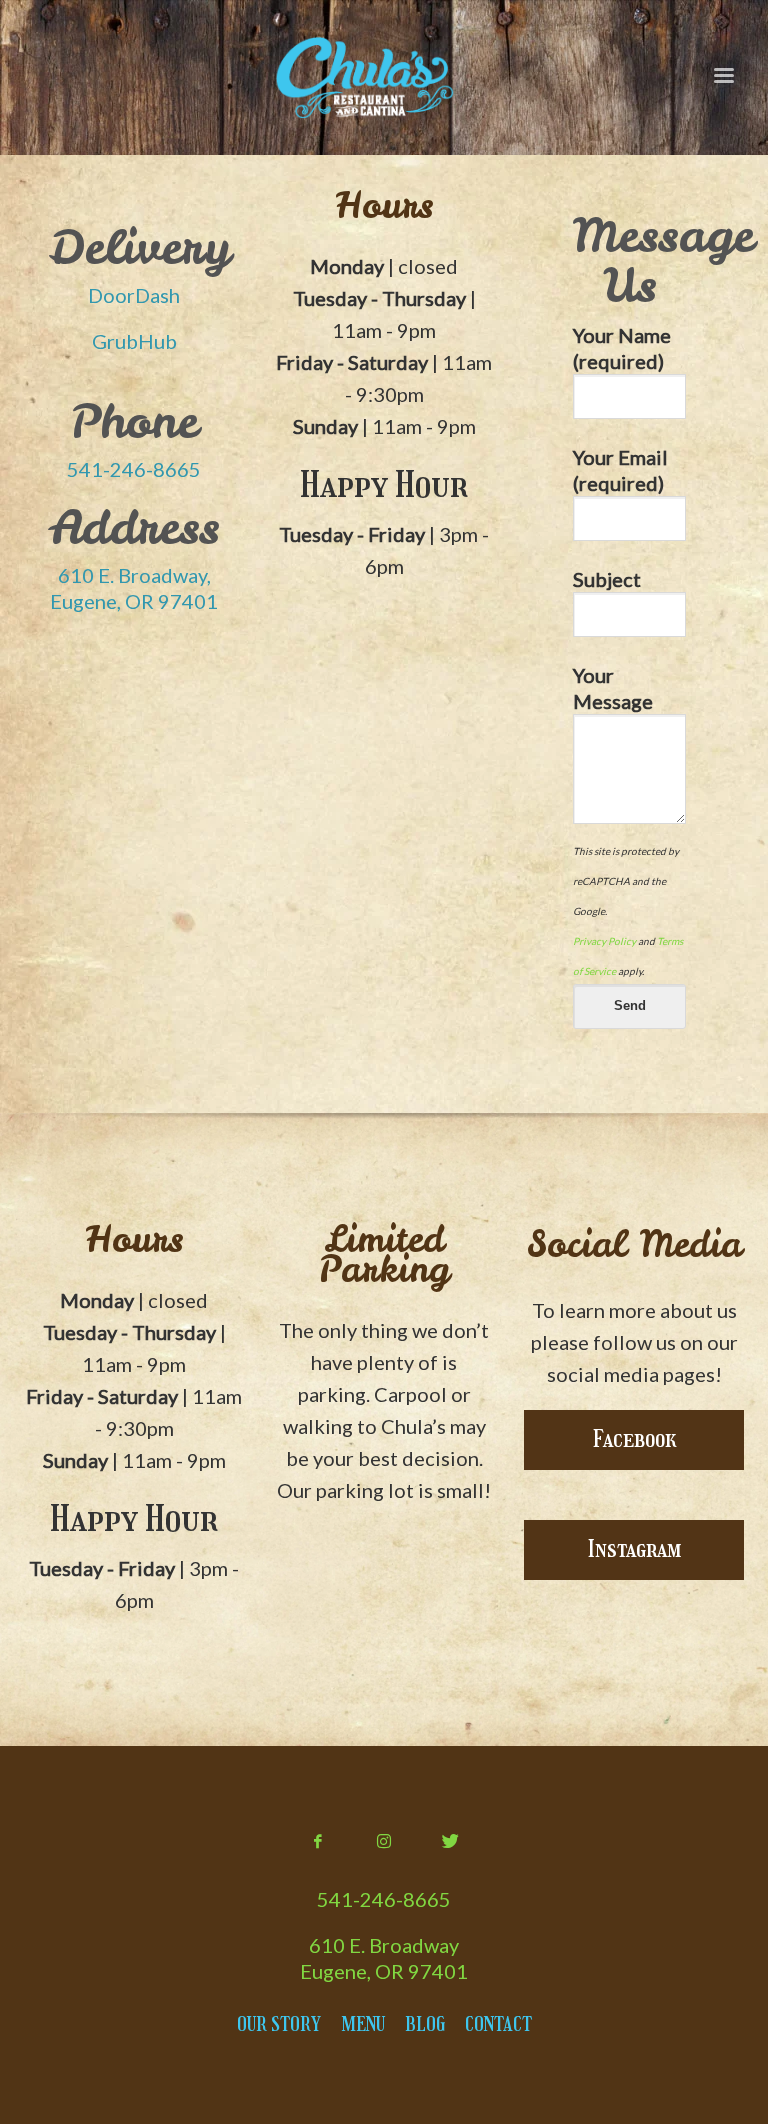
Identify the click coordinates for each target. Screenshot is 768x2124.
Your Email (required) (620, 470)
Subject (607, 579)
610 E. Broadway (384, 1945)
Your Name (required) (622, 348)
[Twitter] (450, 1841)
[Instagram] (384, 1841)
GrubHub (134, 341)
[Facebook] (318, 1841)
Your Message (613, 688)
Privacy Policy (604, 941)
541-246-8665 (134, 469)
